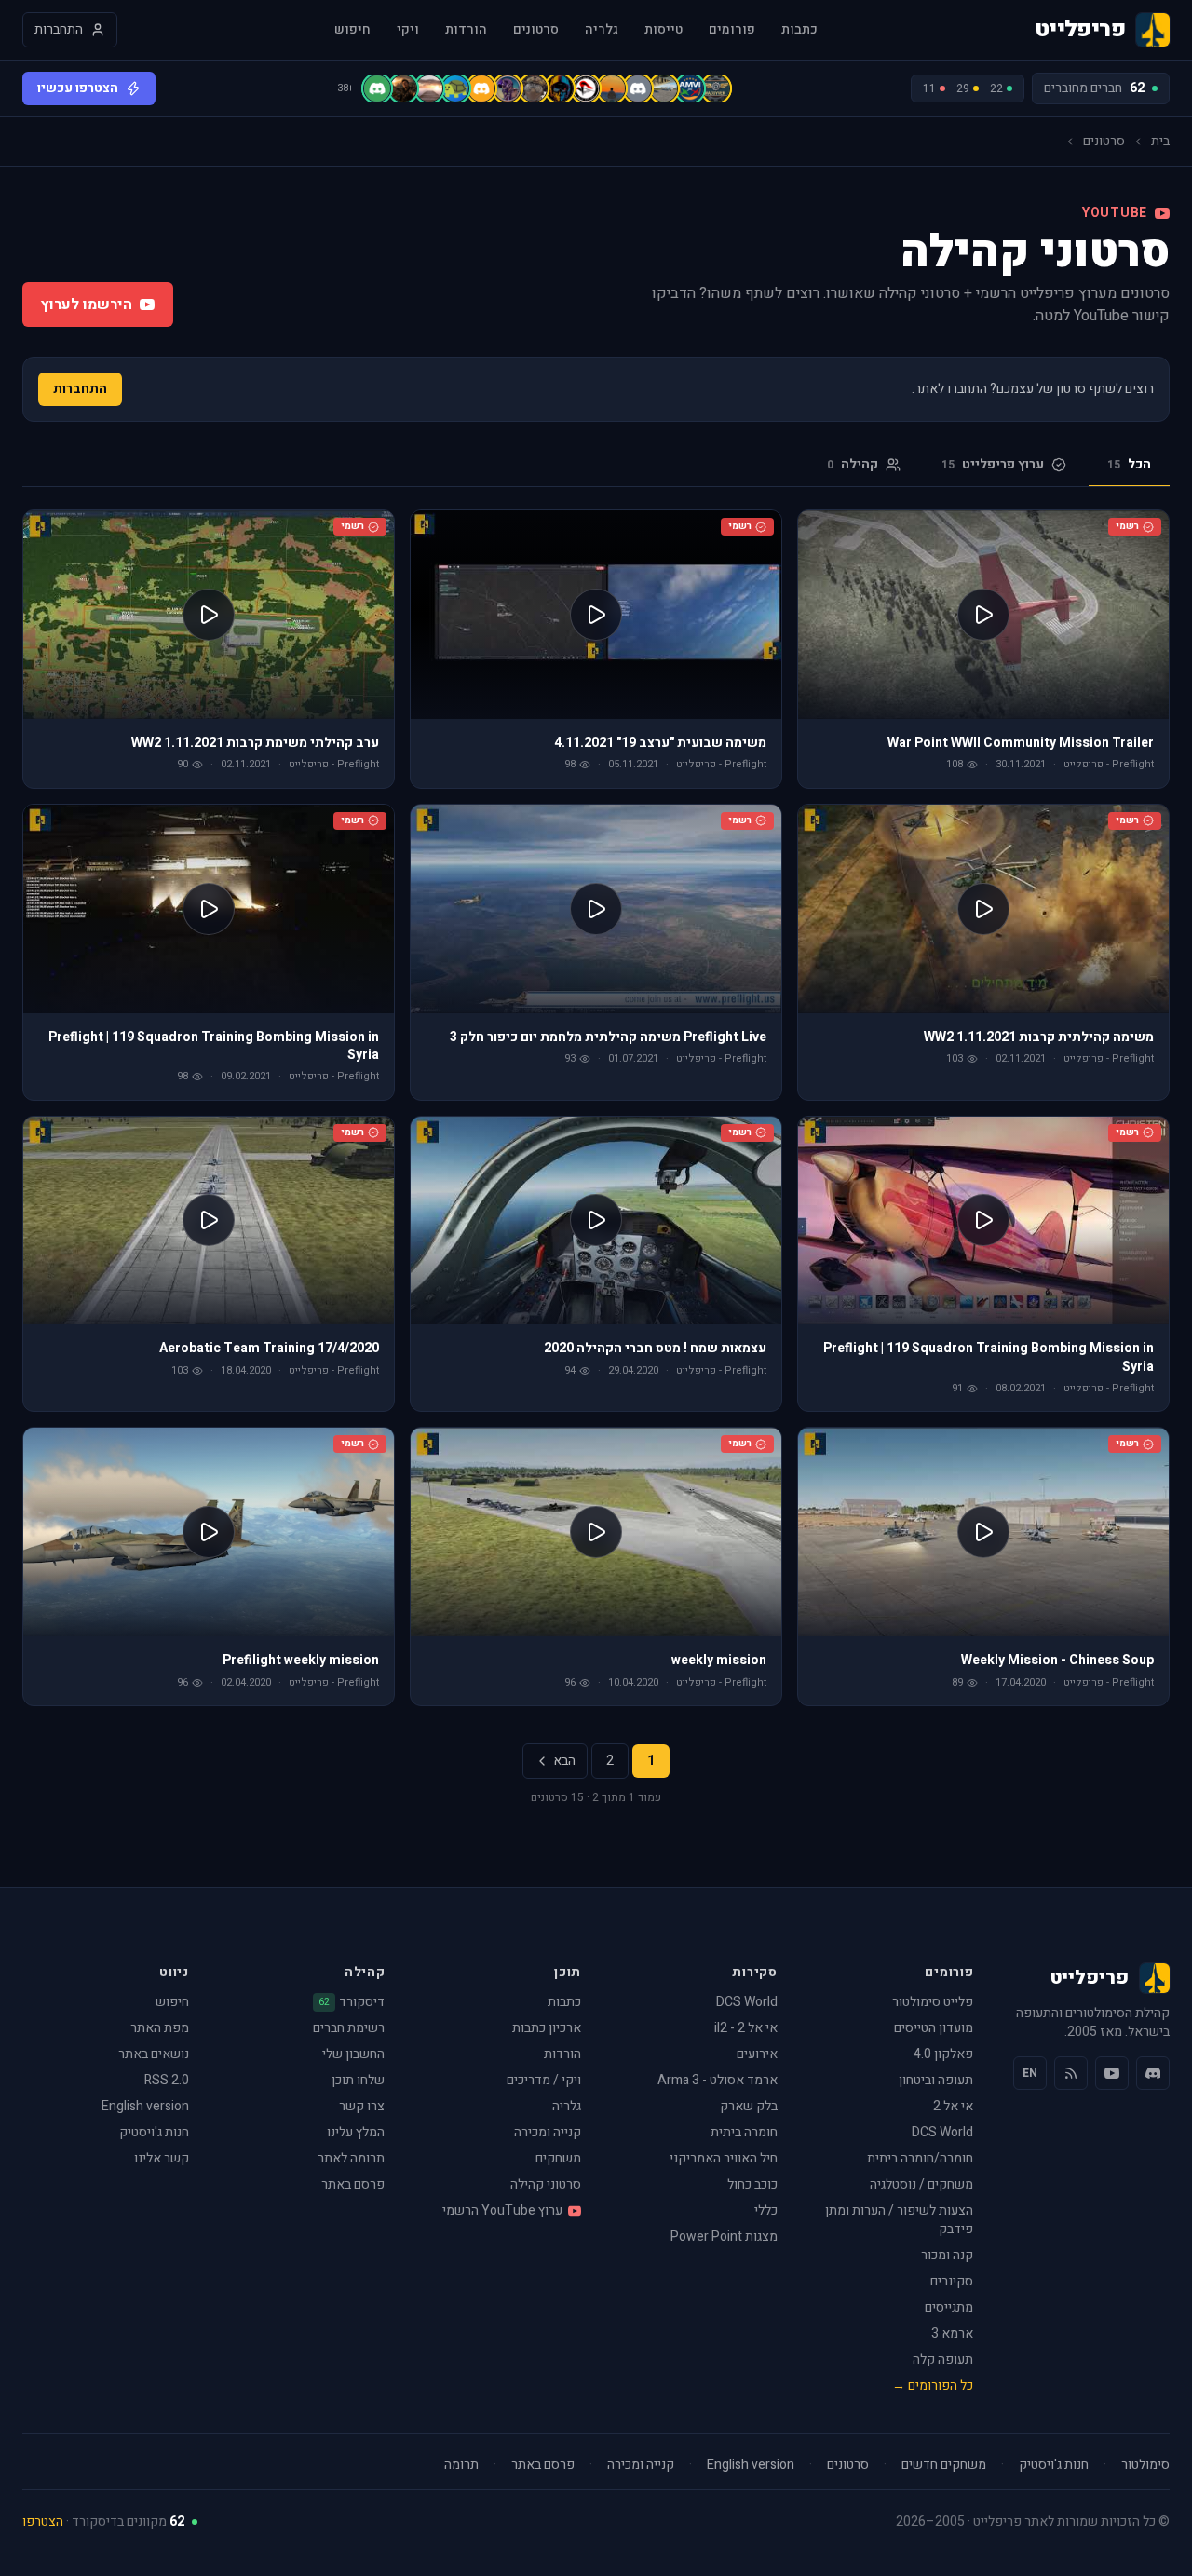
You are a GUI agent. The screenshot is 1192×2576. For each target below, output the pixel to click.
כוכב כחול (752, 2184)
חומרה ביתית (744, 2132)
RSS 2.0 (167, 2080)
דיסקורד (352, 2002)
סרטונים (536, 30)
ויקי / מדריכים (544, 2080)
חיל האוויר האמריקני (724, 2158)
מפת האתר (160, 2028)
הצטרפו (43, 2522)
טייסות (664, 30)
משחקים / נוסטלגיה (921, 2184)
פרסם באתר (353, 2184)
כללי (766, 2210)
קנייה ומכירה (548, 2132)
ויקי (408, 30)
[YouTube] (1112, 2073)
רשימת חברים (349, 2028)
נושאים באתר (154, 2054)
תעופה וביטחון (936, 2080)
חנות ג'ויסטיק (154, 2132)
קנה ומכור (947, 2255)
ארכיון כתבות (547, 2028)
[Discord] (1153, 2073)
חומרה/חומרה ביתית (920, 2158)
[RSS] (1071, 2073)
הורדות (466, 30)
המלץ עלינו (356, 2132)
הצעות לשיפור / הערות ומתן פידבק (899, 2220)
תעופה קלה (943, 2359)
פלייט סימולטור (933, 2002)
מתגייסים (949, 2307)
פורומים (732, 30)
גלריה (602, 30)
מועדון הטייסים (934, 2028)
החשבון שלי (353, 2054)
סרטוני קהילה (546, 2184)
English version (145, 2106)
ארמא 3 (952, 2333)
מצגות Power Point (724, 2237)
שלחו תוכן (358, 2080)
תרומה (461, 2465)
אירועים (757, 2054)
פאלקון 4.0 (943, 2054)
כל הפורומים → (933, 2386)
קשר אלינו (162, 2158)
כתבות (799, 30)
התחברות (80, 389)
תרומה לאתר (351, 2158)
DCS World (942, 2132)
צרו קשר (362, 2106)
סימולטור (1145, 2465)
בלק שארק (749, 2106)
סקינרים (952, 2281)
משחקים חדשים (944, 2465)
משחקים (558, 2158)
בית (1160, 142)
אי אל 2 (953, 2106)
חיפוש (352, 30)
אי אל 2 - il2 (746, 2028)
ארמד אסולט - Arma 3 (718, 2080)
